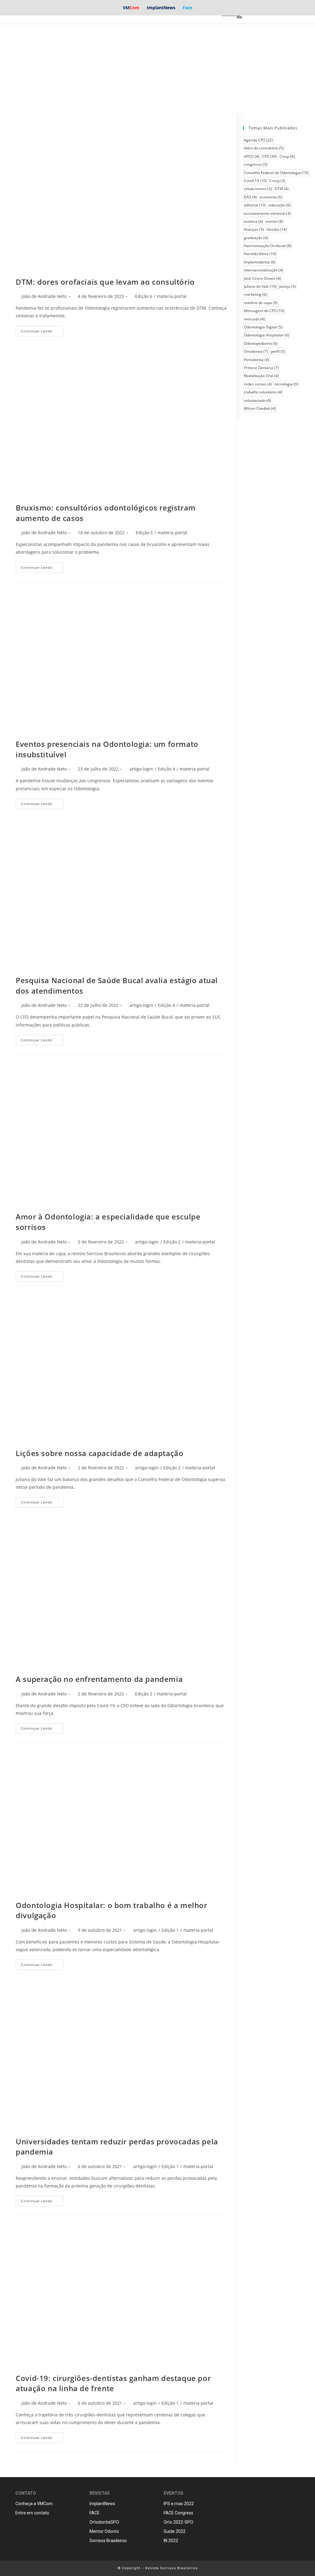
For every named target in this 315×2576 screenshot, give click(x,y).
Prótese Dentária (261, 368)
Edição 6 (144, 296)
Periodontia (257, 360)
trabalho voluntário (263, 392)
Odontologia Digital (263, 327)
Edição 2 (172, 1242)
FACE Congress (178, 2513)
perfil (278, 351)
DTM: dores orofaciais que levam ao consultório (105, 282)
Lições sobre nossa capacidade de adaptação (100, 1453)
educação (280, 205)
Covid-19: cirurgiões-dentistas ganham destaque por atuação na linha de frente (113, 2383)
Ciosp (287, 156)
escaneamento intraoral (267, 213)
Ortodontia (256, 351)
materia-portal (172, 296)
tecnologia (286, 384)
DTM (282, 189)
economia (271, 197)
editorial (255, 205)
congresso (256, 164)
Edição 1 (170, 1930)
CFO (269, 156)
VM (131, 8)
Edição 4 (166, 769)
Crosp (277, 181)
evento (274, 221)
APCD (252, 156)
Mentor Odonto (104, 2531)
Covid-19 (255, 181)
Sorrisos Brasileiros (108, 2541)
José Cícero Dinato (262, 278)
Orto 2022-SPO (178, 2522)
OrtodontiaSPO (104, 2522)
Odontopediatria (261, 343)
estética (253, 221)
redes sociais (258, 384)
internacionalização (263, 270)
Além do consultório (264, 148)
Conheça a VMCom (34, 2504)
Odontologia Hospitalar (267, 335)
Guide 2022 (175, 2531)
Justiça (288, 286)
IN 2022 (171, 2541)
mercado (254, 319)
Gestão (277, 229)
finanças (254, 229)
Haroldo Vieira (260, 254)
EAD (250, 197)
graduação (256, 238)
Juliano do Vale (260, 286)
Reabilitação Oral (261, 376)
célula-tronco (258, 189)
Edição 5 (144, 533)
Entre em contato (32, 2513)
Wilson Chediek (260, 408)
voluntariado (257, 400)
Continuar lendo (37, 331)
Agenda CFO (258, 140)
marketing (255, 294)
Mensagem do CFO (264, 311)
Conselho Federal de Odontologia (276, 173)
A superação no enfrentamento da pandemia (99, 1679)
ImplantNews (161, 8)
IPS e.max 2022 (179, 2504)
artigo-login (141, 769)
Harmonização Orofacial (268, 246)
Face (187, 8)
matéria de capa (261, 303)
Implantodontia (260, 262)
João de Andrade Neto (44, 296)
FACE (95, 2513)
